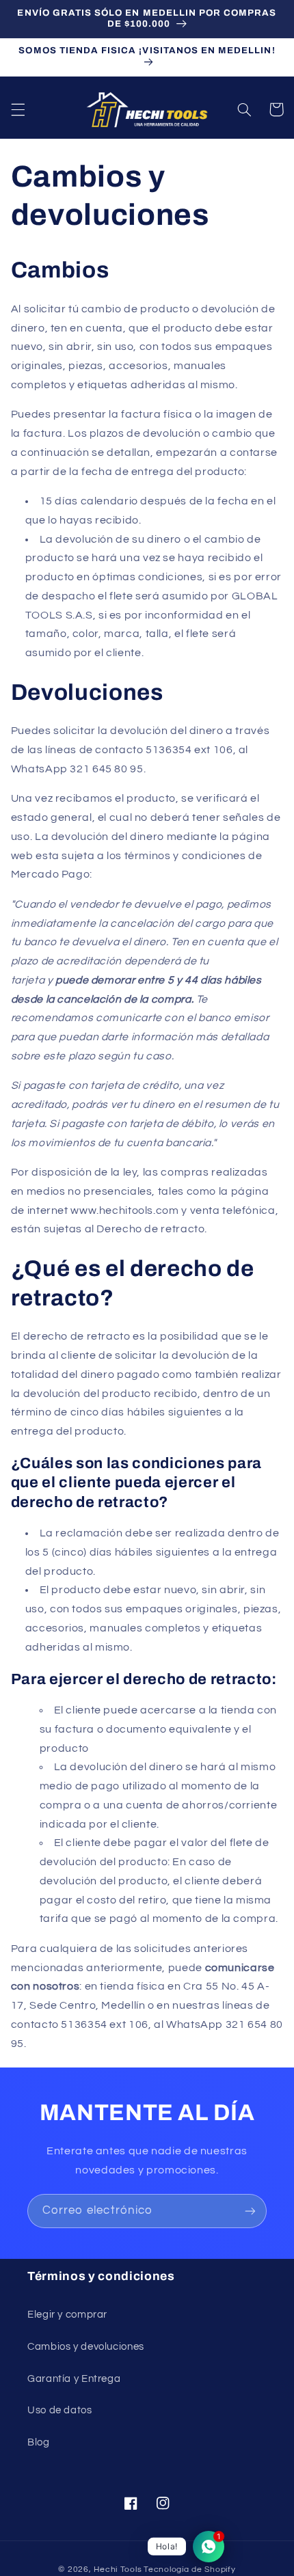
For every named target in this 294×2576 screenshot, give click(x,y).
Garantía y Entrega (74, 2379)
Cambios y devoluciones (86, 2347)
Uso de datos (60, 2410)
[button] (18, 109)
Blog (39, 2442)
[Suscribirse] (250, 2211)
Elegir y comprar (67, 2315)
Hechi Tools (118, 2570)
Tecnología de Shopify (189, 2570)
